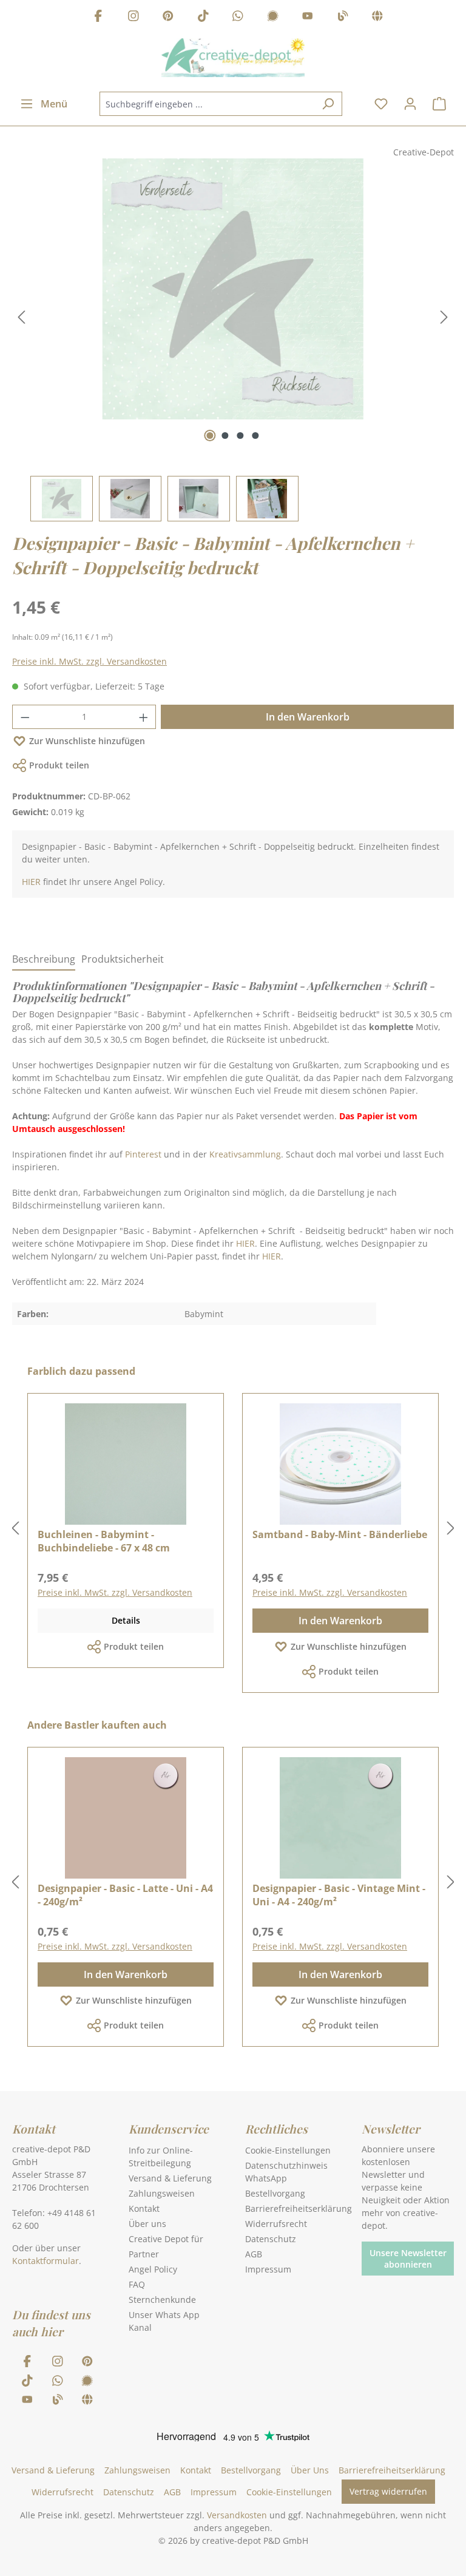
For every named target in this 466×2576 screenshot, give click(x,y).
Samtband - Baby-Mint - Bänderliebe (340, 1534)
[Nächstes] (444, 317)
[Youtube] (308, 17)
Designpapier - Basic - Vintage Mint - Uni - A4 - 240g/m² (339, 1895)
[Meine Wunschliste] (381, 104)
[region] (233, 340)
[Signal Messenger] (273, 17)
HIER (31, 882)
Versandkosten (237, 2515)
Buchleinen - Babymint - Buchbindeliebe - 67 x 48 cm (104, 1541)
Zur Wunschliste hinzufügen (87, 741)
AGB (254, 2254)
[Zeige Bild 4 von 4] (256, 436)
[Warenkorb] (439, 104)
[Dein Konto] (410, 104)
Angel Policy (153, 2269)
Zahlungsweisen (162, 2193)
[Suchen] (328, 104)
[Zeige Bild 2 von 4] (225, 436)
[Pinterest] (168, 17)
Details (126, 1620)
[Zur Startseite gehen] (233, 58)
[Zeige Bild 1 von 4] (210, 436)
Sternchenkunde (162, 2300)
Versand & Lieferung (170, 2178)
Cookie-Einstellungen (288, 2150)
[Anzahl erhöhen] (144, 717)
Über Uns (310, 2470)
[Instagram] (133, 17)
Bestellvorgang (275, 2193)
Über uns (147, 2224)
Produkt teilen (59, 765)
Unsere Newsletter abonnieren (408, 2259)
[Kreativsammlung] (377, 17)
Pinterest (143, 1154)
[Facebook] (98, 17)
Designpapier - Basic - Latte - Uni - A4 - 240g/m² (125, 1895)
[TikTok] (203, 17)
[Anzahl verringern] (25, 717)
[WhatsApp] (238, 17)
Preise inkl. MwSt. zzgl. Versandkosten (89, 661)
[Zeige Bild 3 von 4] (241, 436)
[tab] (44, 960)
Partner (144, 2254)
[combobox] (207, 104)
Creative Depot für (166, 2239)
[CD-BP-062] (233, 289)
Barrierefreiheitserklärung (299, 2208)
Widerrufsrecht (276, 2224)
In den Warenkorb (308, 717)
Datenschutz (271, 2239)
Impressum (268, 2269)
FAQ (137, 2284)
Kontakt (144, 2208)
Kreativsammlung (245, 1154)
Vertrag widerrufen (388, 2491)
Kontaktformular (46, 2261)
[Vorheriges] (21, 317)
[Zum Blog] (343, 17)
